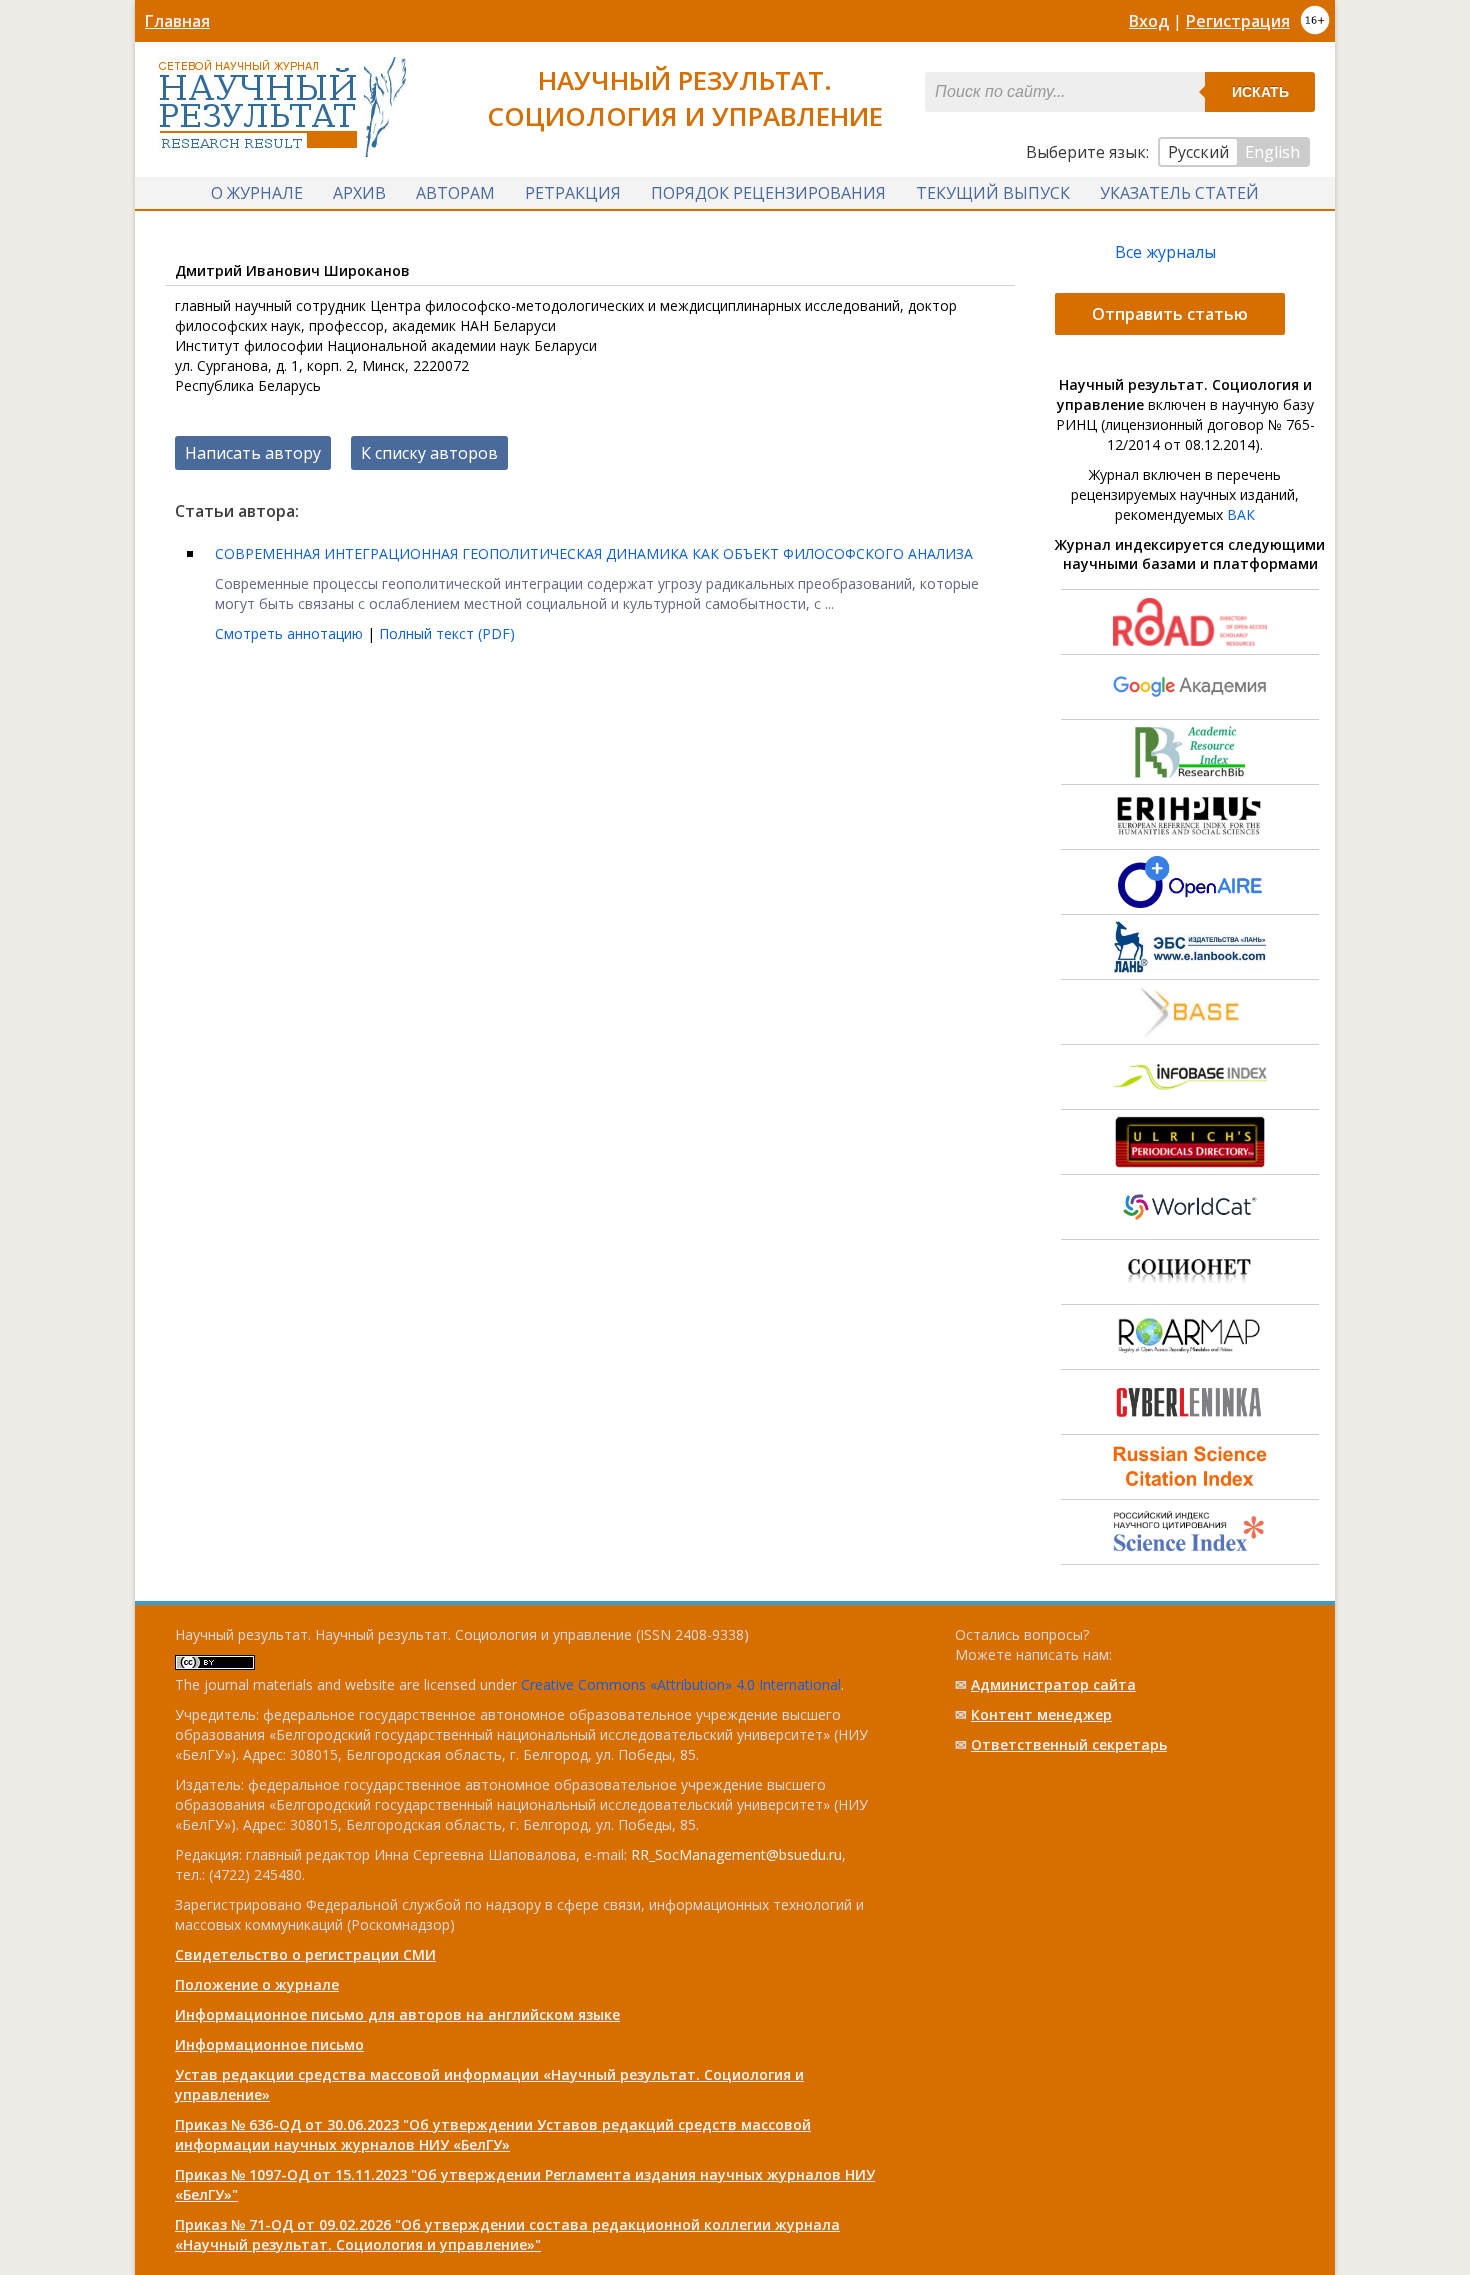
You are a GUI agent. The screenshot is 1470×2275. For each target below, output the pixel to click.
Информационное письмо (269, 2044)
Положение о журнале (257, 1984)
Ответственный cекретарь (1069, 1744)
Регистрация (1238, 21)
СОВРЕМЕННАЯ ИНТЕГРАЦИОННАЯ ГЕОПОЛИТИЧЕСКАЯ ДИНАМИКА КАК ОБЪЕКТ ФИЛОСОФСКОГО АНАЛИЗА (594, 553)
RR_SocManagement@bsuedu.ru (736, 1854)
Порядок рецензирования (768, 193)
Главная (177, 21)
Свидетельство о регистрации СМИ (305, 1954)
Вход (1149, 21)
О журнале (257, 193)
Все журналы (1165, 252)
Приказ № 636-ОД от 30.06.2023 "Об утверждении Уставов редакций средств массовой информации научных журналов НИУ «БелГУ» (493, 2134)
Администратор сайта (1053, 1684)
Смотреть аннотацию (291, 633)
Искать (1260, 92)
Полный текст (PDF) (447, 633)
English (1272, 152)
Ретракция (573, 193)
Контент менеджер (1041, 1714)
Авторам (455, 193)
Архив (359, 193)
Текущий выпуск (993, 193)
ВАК (1241, 514)
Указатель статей (1179, 193)
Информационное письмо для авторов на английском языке (397, 2014)
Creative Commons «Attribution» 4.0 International (681, 1684)
